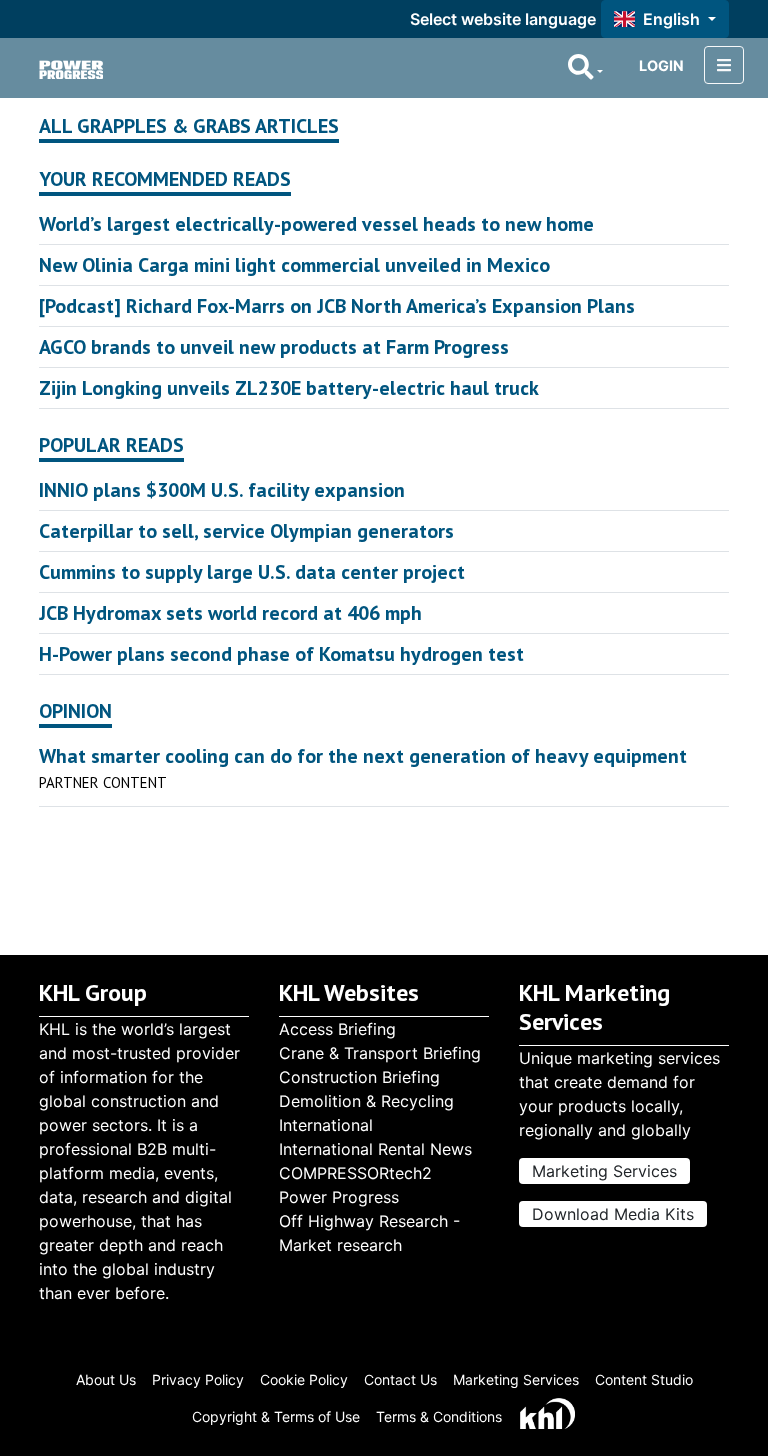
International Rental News (375, 1149)
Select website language (503, 19)
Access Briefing (337, 1029)
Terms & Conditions (439, 1416)
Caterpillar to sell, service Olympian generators (246, 531)
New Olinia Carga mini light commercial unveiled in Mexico (294, 265)
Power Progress (339, 1197)
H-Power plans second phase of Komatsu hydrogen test (281, 654)
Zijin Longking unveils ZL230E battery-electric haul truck (289, 388)
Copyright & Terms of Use (276, 1416)
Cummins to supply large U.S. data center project (252, 572)
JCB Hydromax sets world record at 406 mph (230, 613)
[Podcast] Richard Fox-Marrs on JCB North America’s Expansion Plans (337, 306)
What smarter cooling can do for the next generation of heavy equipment (363, 756)
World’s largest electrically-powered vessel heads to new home (316, 224)
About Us (106, 1379)
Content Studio (644, 1379)
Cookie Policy (304, 1379)
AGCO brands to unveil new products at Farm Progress (274, 347)
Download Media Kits (613, 1214)
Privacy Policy (198, 1379)
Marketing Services (604, 1171)
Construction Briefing (359, 1077)
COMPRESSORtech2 (355, 1173)
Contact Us (400, 1379)
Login (661, 65)
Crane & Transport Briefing (380, 1053)
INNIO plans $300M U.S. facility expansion (222, 490)
